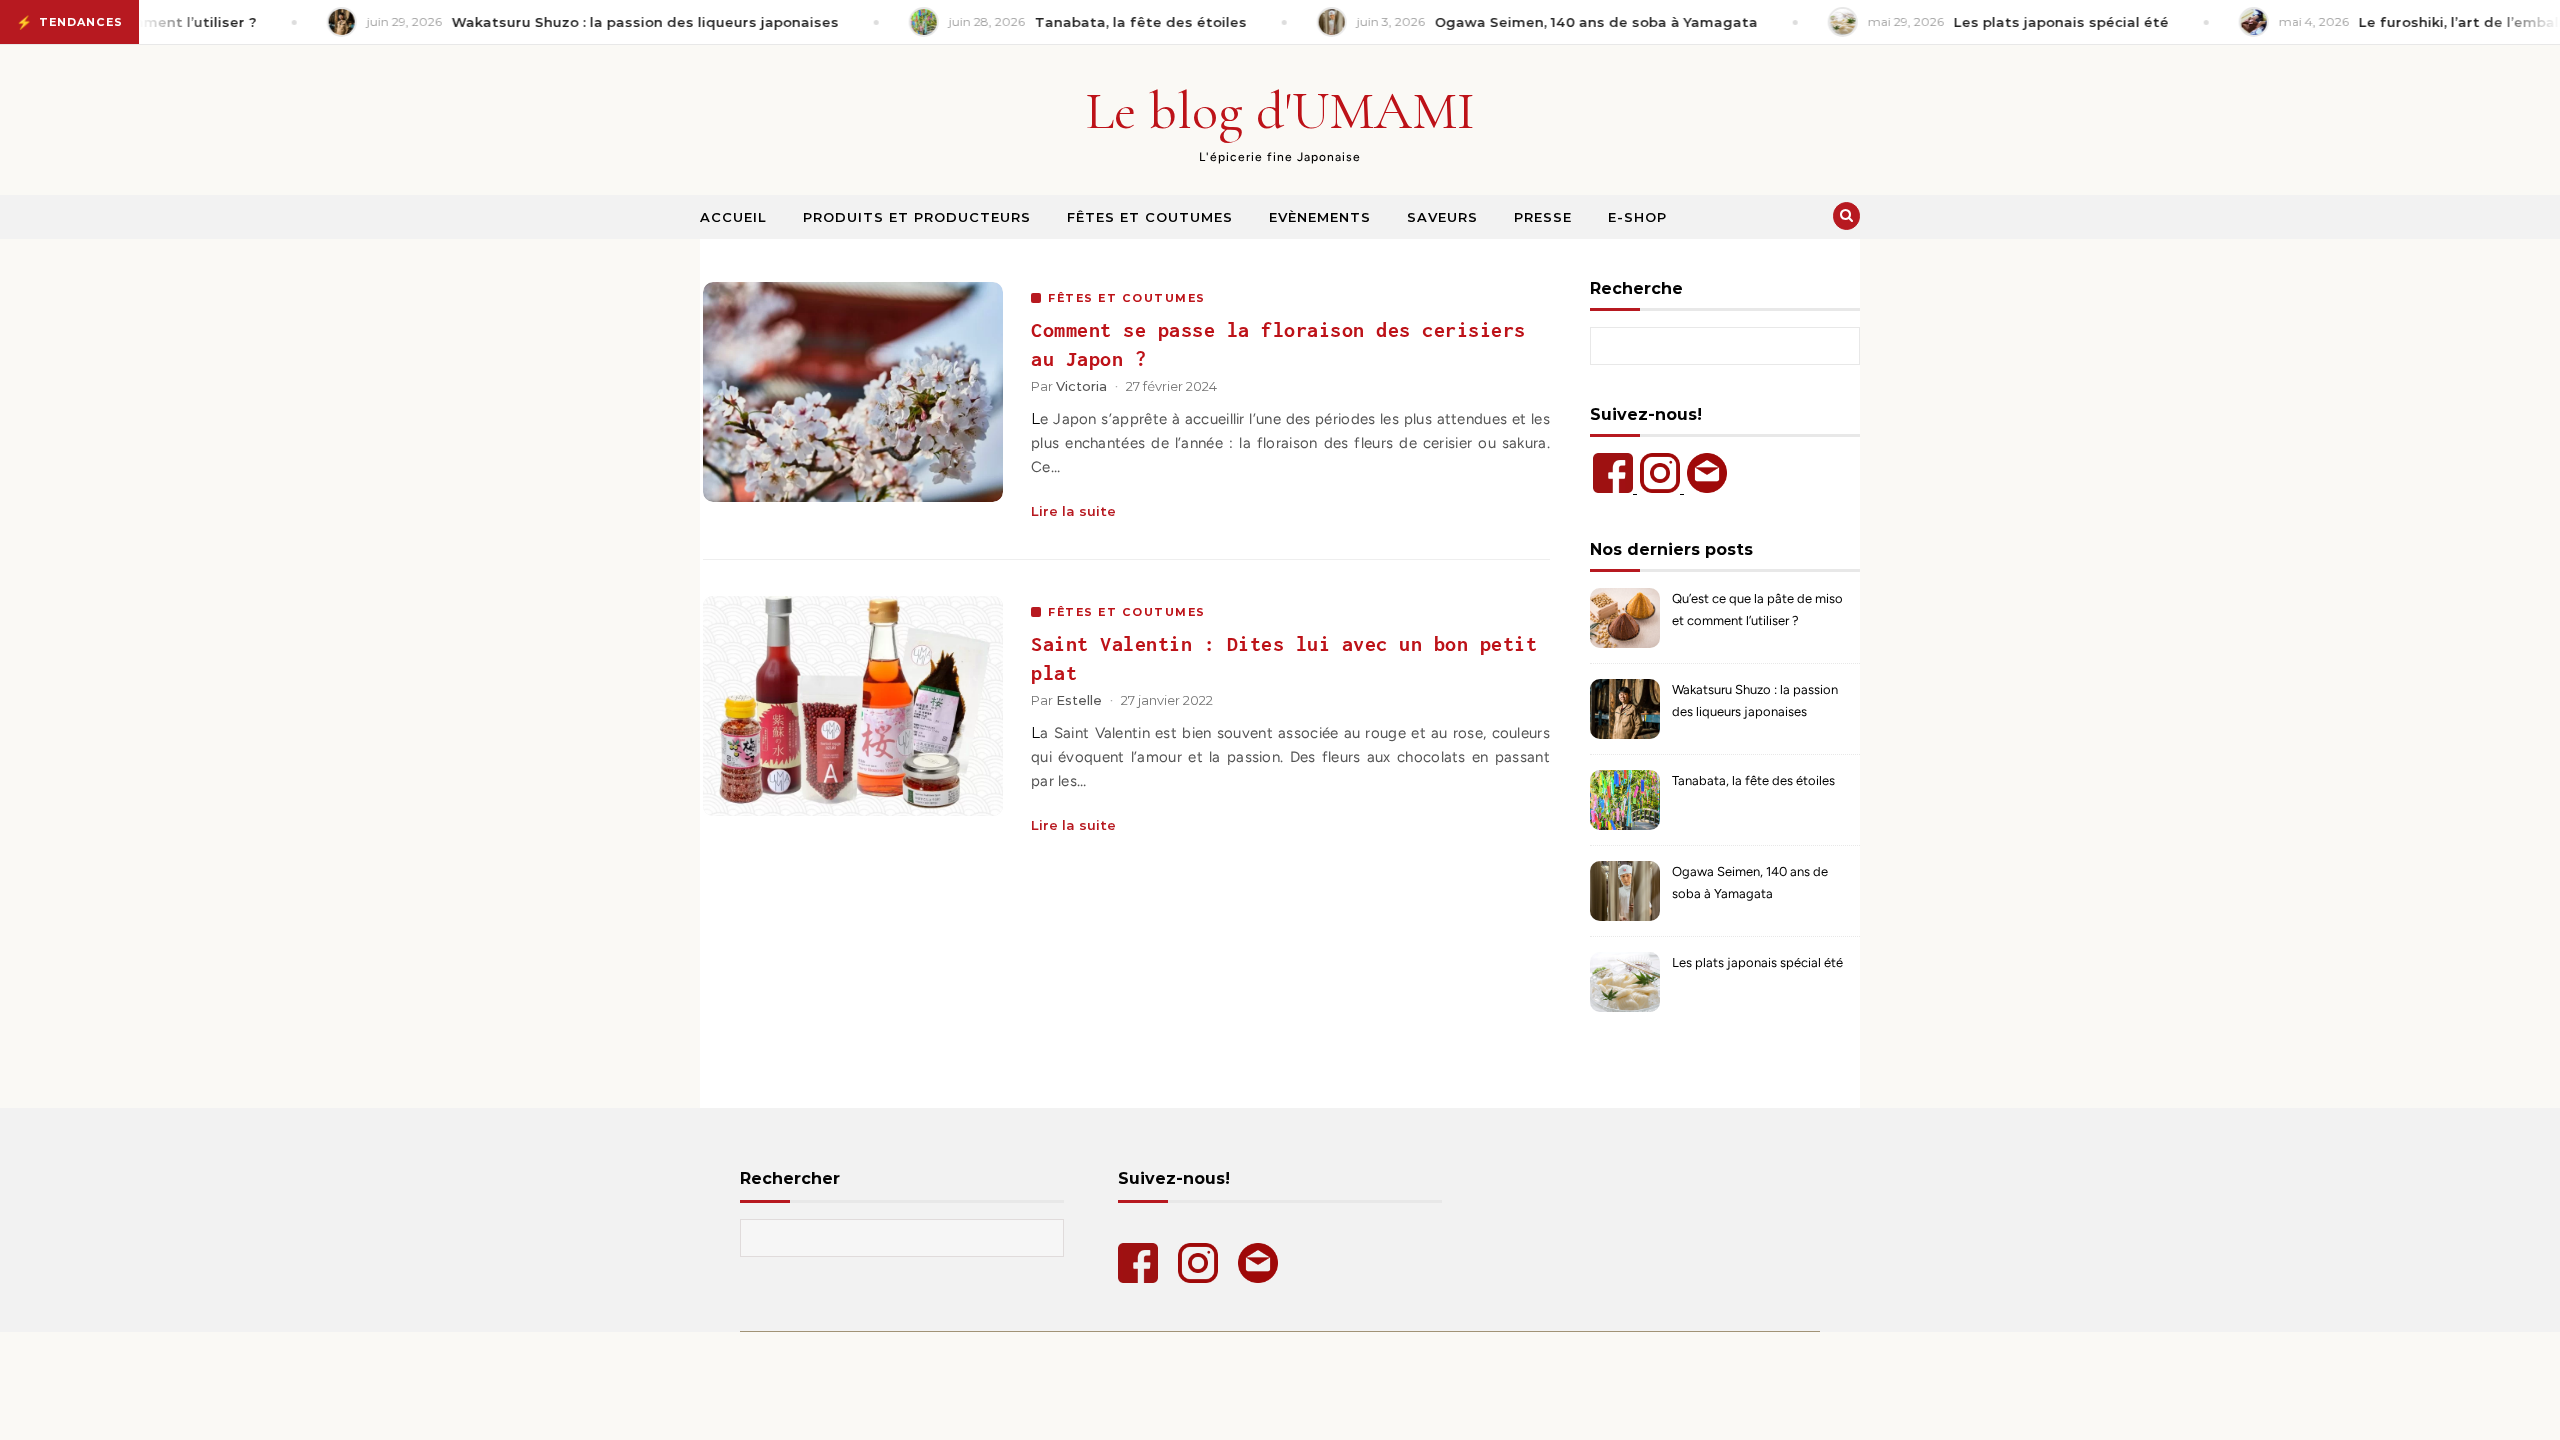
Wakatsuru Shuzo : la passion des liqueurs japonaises (1755, 700)
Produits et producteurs (917, 217)
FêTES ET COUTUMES (1127, 298)
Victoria (1081, 386)
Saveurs (1442, 217)
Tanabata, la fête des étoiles (1753, 780)
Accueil (733, 217)
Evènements (1320, 217)
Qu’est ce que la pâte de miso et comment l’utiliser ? (1757, 609)
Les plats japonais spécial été (1757, 962)
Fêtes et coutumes (1150, 217)
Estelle (1079, 700)
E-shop (1637, 217)
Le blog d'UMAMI (1280, 110)
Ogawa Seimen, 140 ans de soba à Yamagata (1750, 882)
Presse (1543, 217)
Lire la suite (1073, 511)
